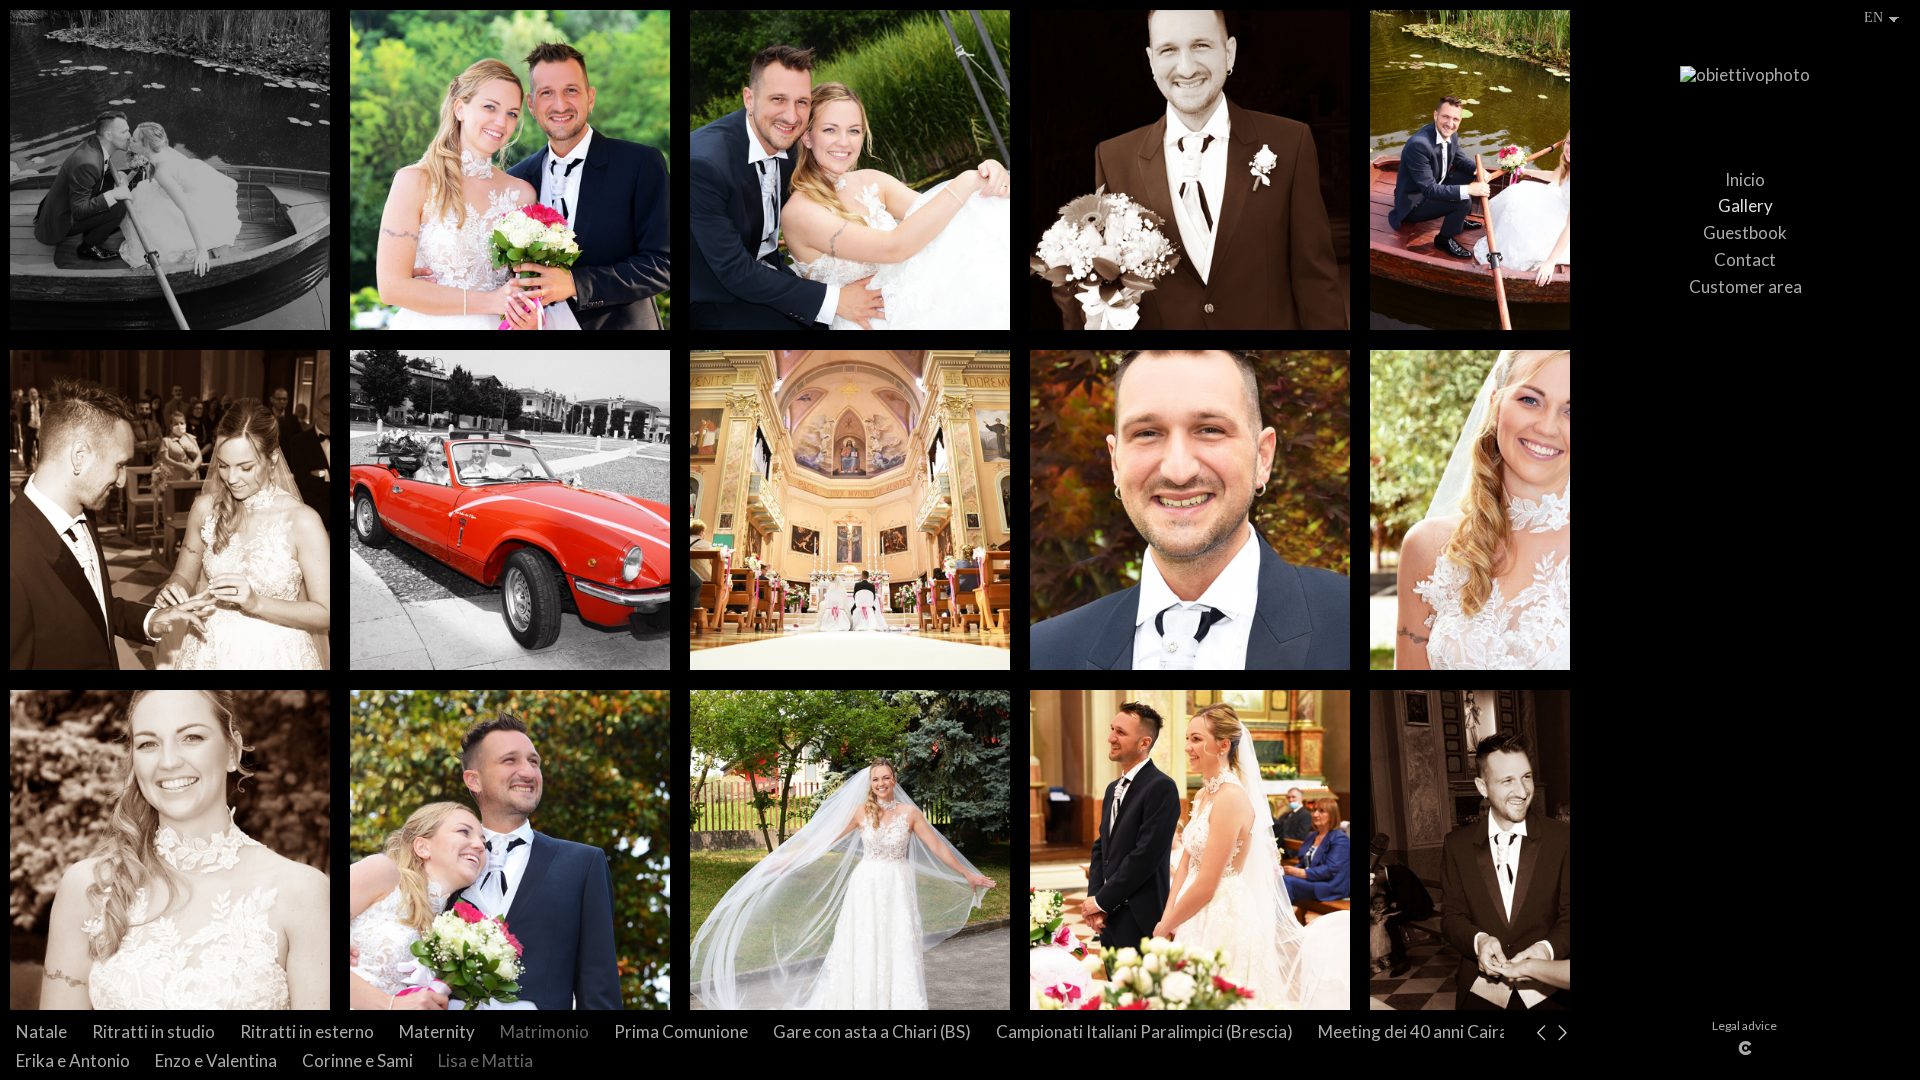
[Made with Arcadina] (1745, 1048)
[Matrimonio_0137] (510, 170)
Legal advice (1744, 1025)
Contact (1745, 259)
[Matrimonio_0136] (510, 850)
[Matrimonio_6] (1190, 170)
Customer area (1745, 286)
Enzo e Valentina (216, 1060)
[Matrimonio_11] (1190, 850)
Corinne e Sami (357, 1060)
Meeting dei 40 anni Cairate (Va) (1438, 1031)
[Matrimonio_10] (850, 510)
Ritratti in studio (153, 1031)
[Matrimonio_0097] (510, 510)
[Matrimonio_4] (850, 850)
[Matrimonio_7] (1190, 510)
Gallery (1745, 205)
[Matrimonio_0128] (850, 170)
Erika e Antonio (73, 1060)
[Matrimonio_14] (170, 510)
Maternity (437, 1031)
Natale (41, 1031)
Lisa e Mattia (485, 1060)
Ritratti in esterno (307, 1031)
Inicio (1745, 179)
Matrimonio (544, 1031)
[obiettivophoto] (1745, 84)
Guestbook (1745, 232)
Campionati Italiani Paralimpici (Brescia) (1144, 1031)
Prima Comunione (681, 1031)
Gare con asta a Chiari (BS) (872, 1031)
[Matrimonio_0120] (170, 170)
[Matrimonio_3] (170, 850)
